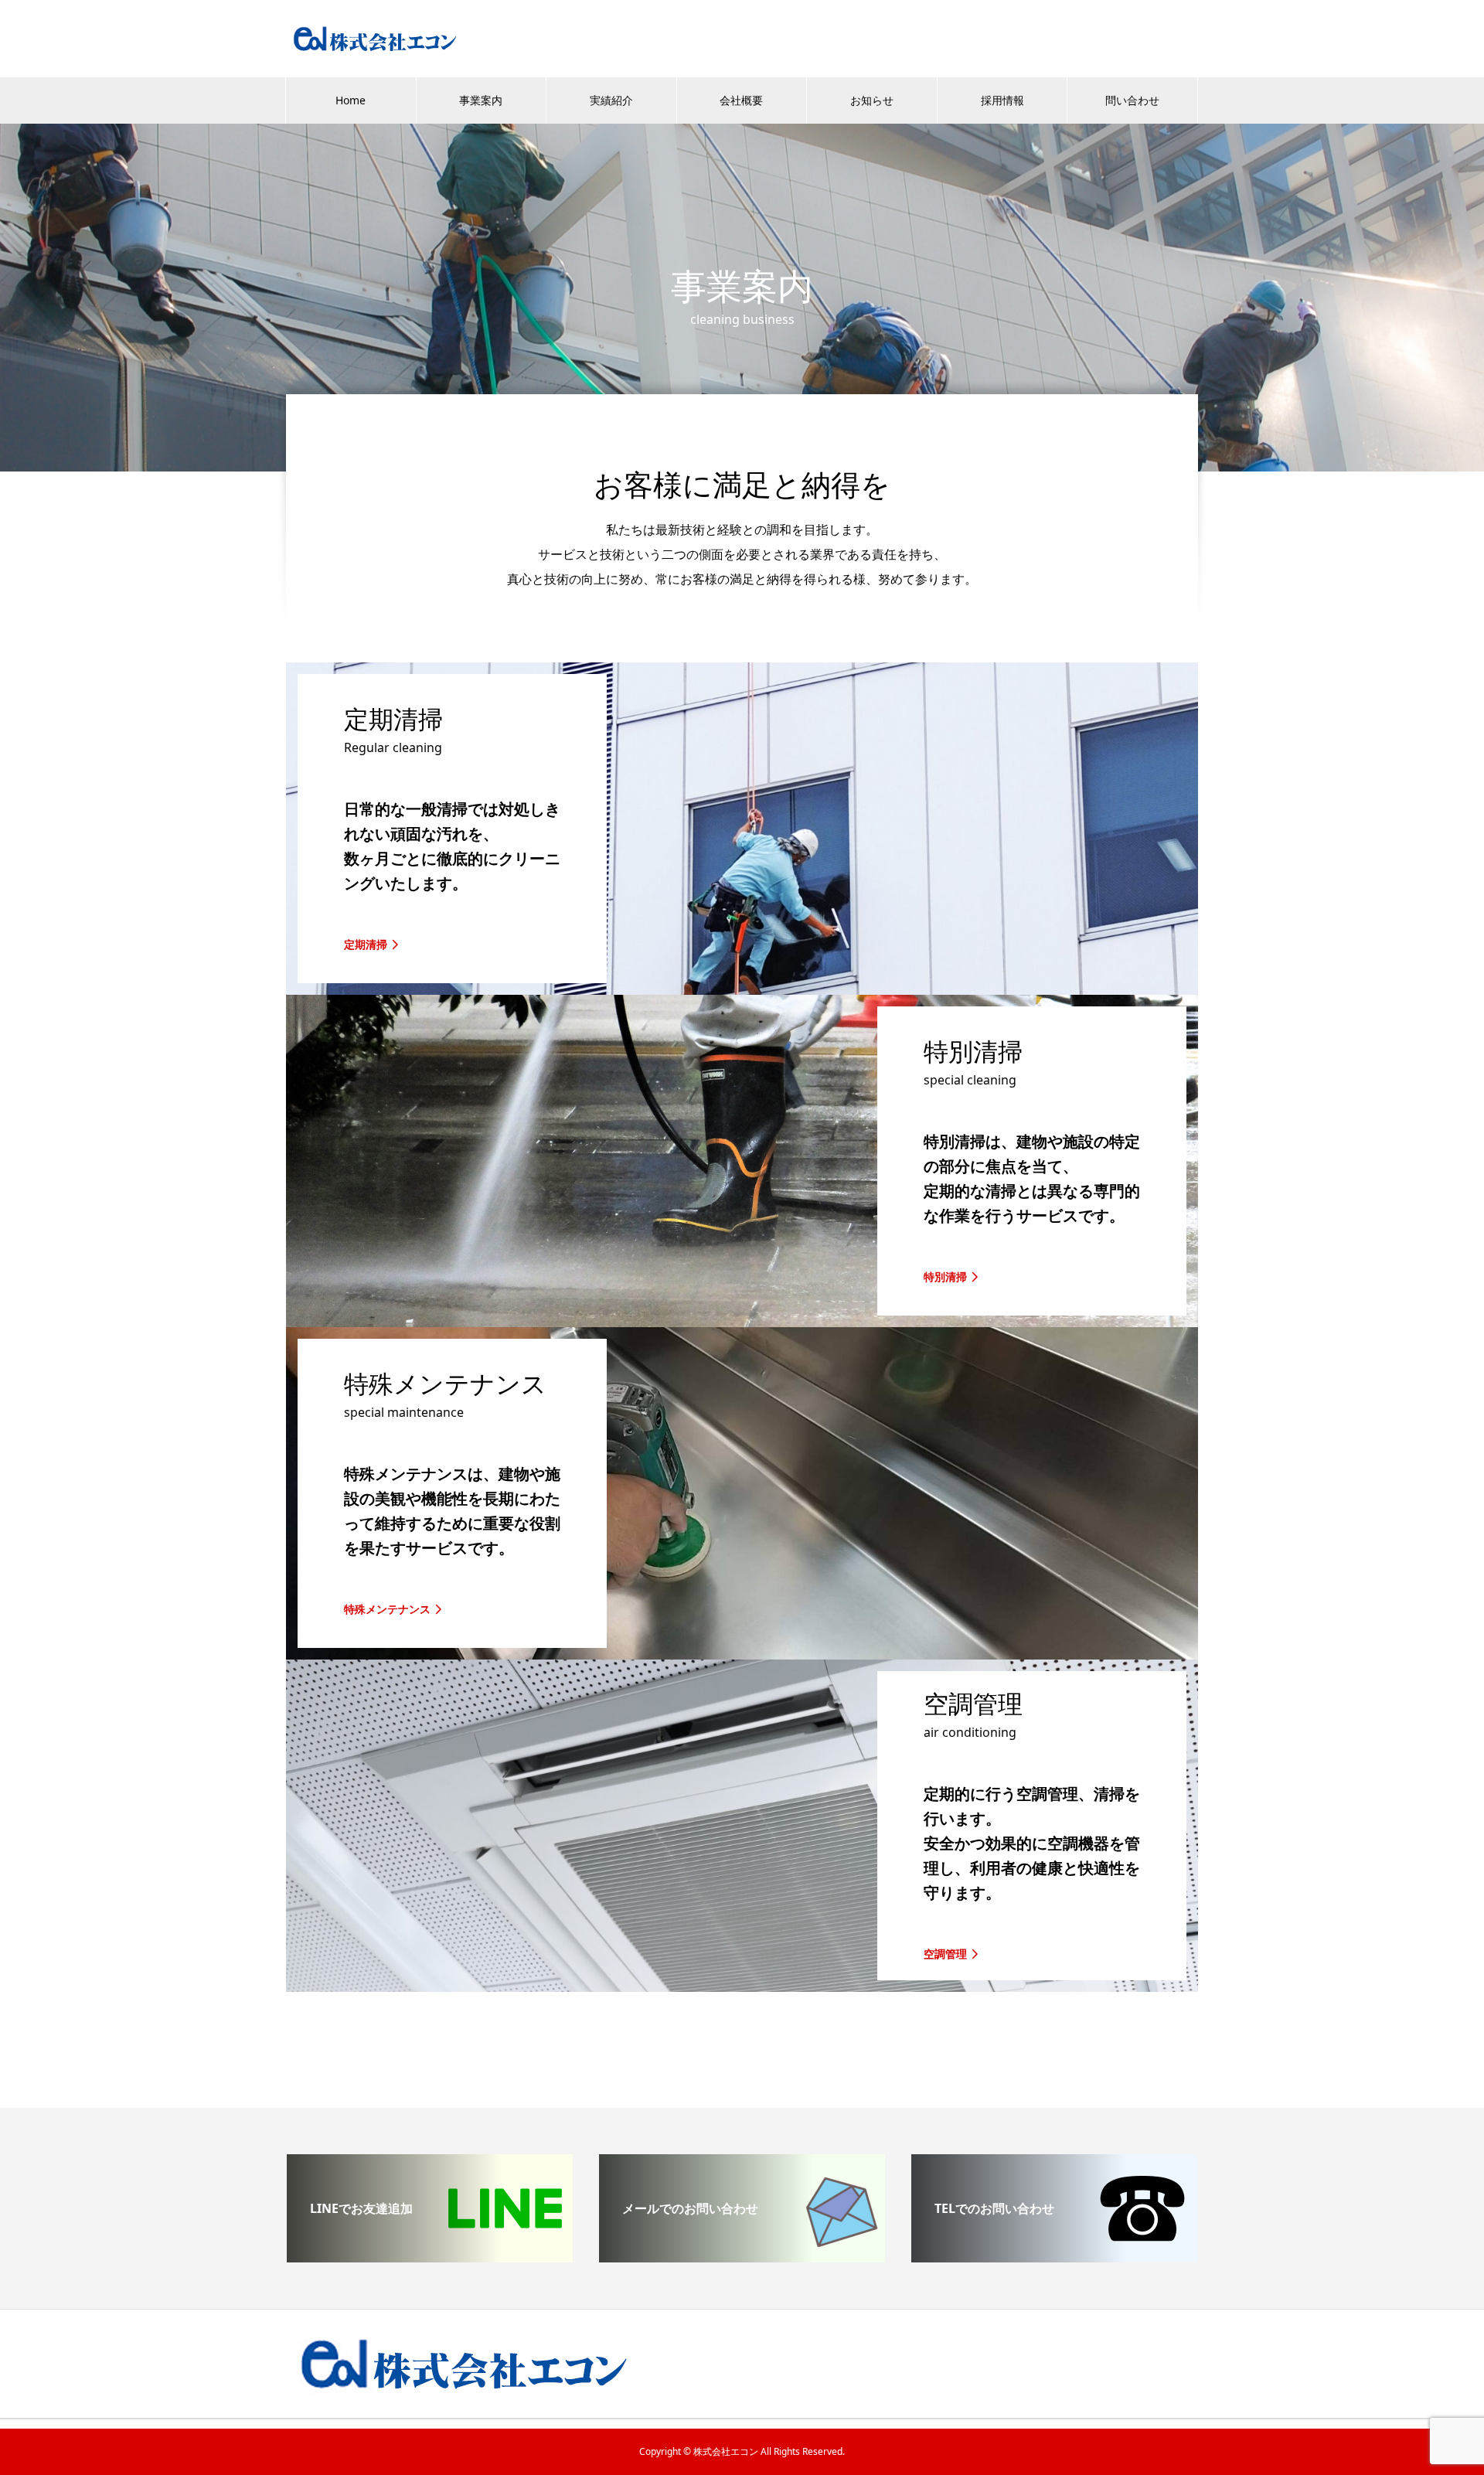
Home (351, 100)
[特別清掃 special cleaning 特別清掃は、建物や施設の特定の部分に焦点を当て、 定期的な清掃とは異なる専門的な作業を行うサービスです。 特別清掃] (742, 1321)
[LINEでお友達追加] (430, 2256)
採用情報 (1002, 100)
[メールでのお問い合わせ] (742, 2256)
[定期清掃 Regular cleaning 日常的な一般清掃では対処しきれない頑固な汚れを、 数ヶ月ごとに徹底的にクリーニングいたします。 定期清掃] (742, 989)
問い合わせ (1132, 100)
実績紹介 (611, 100)
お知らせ (872, 100)
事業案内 (481, 100)
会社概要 (741, 100)
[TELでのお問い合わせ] (1054, 2256)
